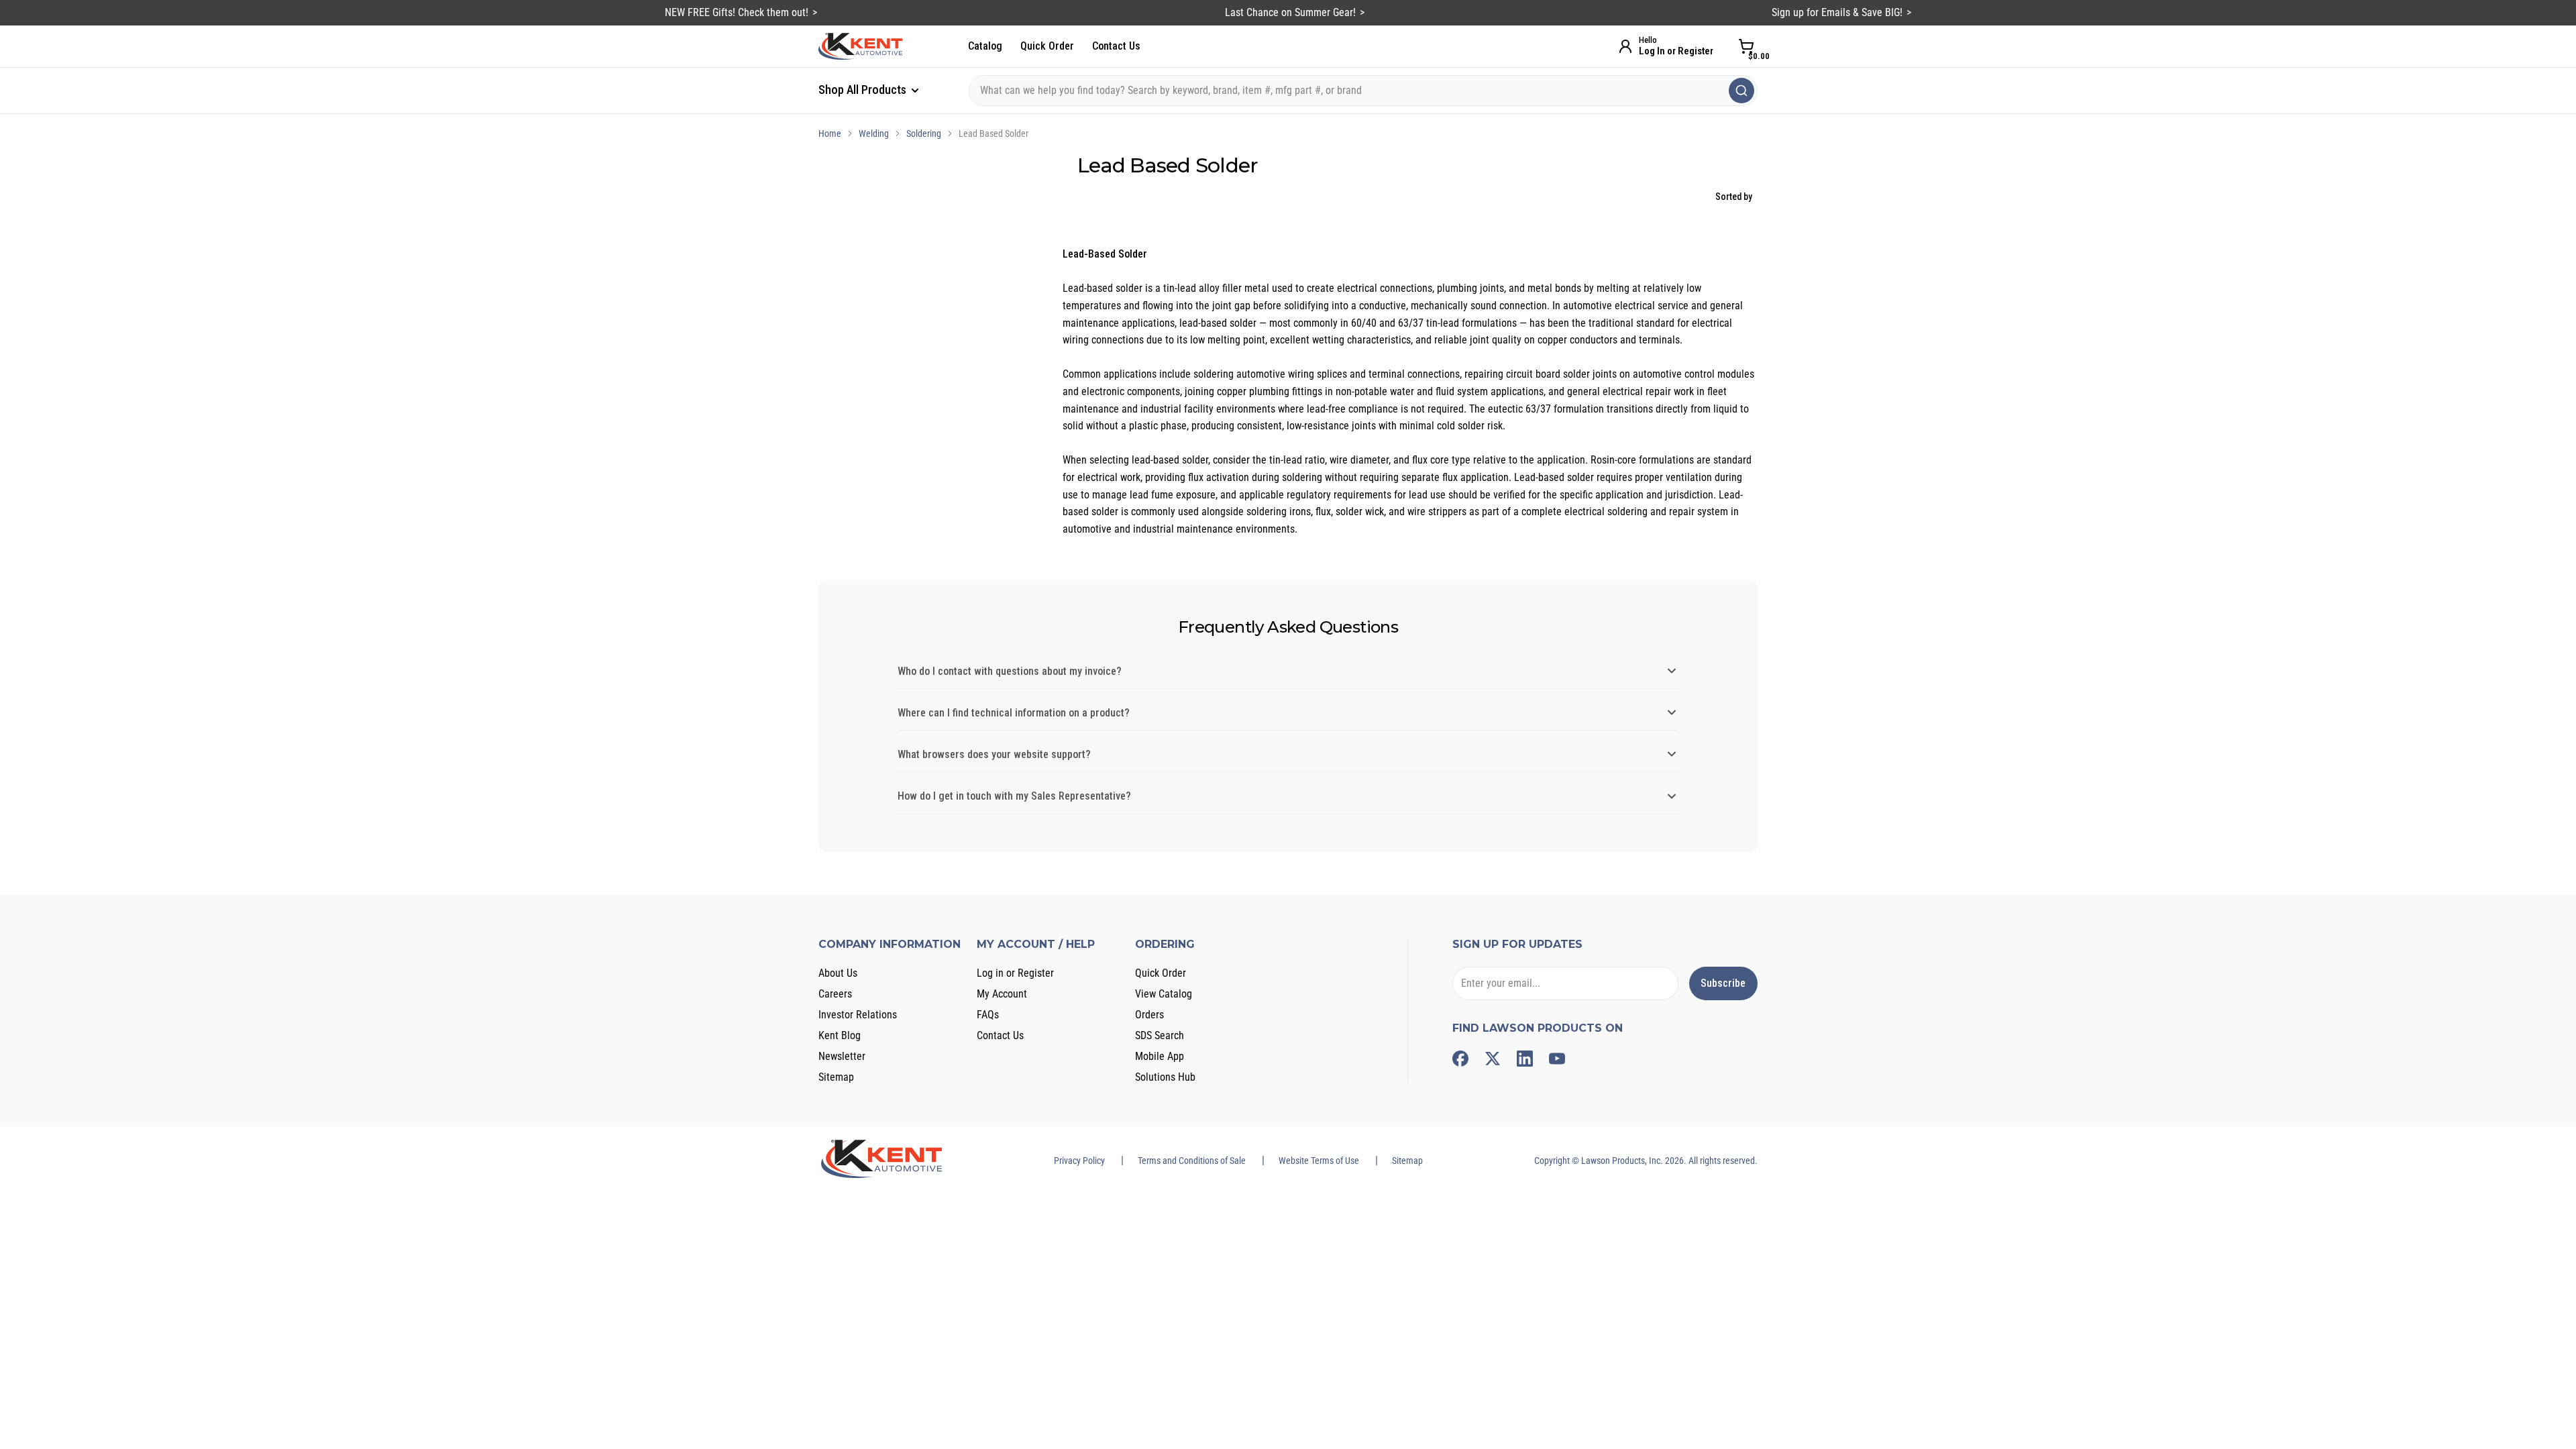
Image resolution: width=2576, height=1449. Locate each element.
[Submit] (1741, 91)
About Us (838, 973)
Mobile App (1160, 1056)
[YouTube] (1557, 1059)
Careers (835, 994)
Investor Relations (858, 1015)
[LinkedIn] (1525, 1059)
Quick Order (1047, 46)
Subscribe (1723, 983)
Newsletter (842, 1056)
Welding (874, 133)
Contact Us (1116, 46)
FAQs (988, 1015)
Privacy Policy (1079, 1161)
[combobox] (1363, 91)
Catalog (985, 46)
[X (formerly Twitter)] (1493, 1059)
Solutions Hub (1165, 1077)
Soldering (924, 133)
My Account (1002, 994)
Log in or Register (1015, 973)
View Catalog (1164, 994)
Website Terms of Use (1319, 1161)
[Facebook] (1460, 1059)
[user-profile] (1625, 46)
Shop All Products (864, 90)
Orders (1149, 1015)
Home (830, 133)
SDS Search (1160, 1035)
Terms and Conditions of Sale (1192, 1161)
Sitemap (836, 1077)
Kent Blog (840, 1035)
